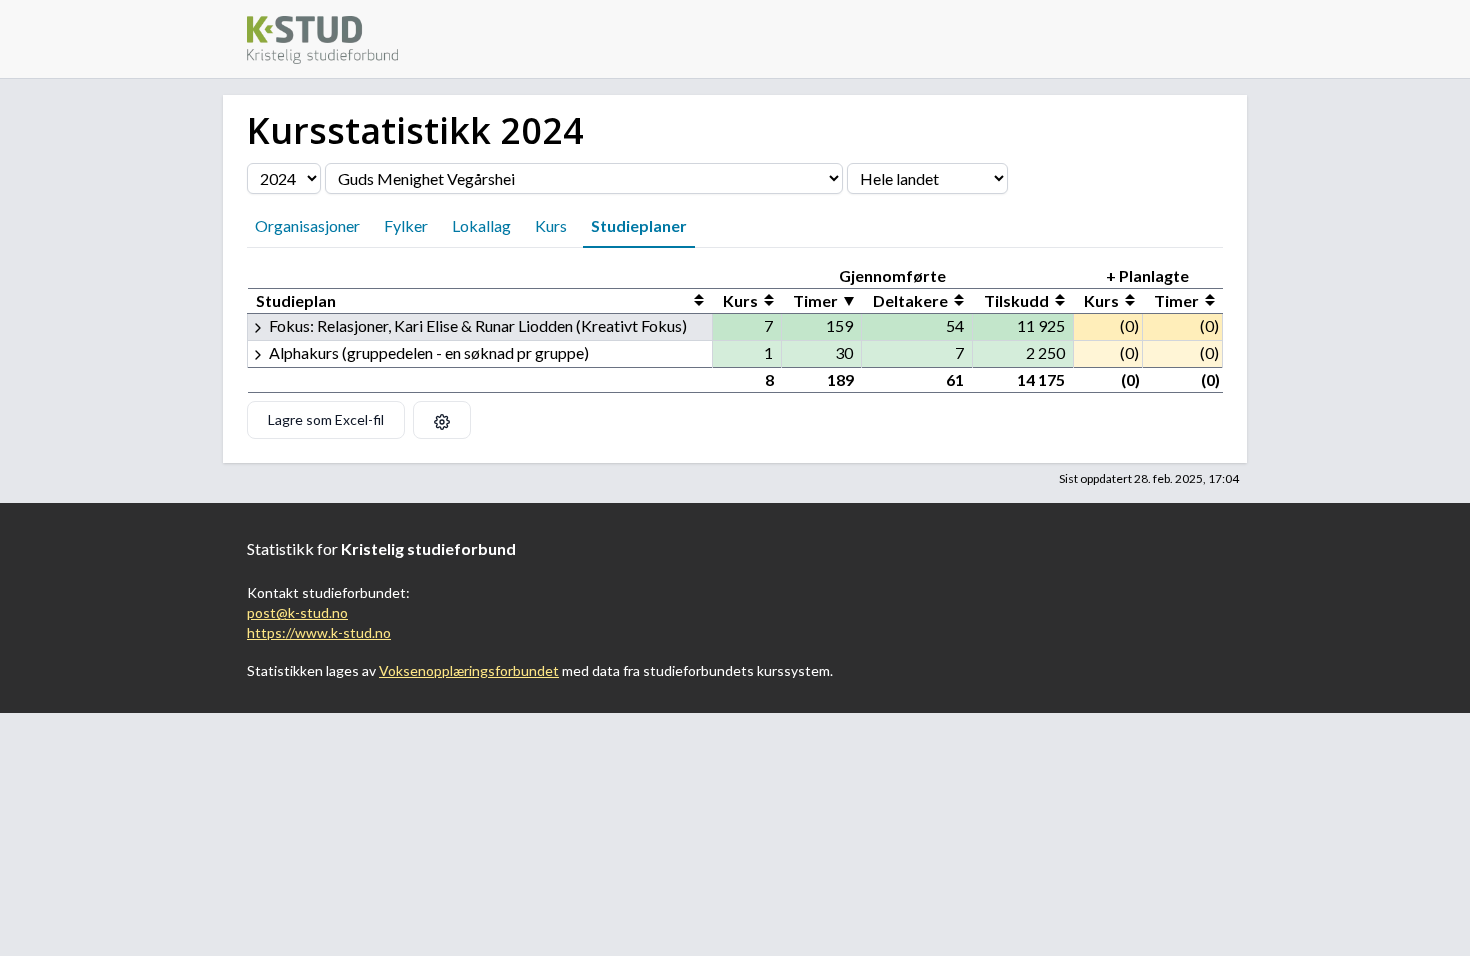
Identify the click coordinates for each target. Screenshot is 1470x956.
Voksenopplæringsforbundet (469, 670)
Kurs (551, 225)
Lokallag (481, 225)
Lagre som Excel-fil (326, 419)
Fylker (406, 225)
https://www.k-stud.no (319, 632)
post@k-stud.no (297, 612)
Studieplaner (639, 225)
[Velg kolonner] (442, 420)
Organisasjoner (307, 225)
